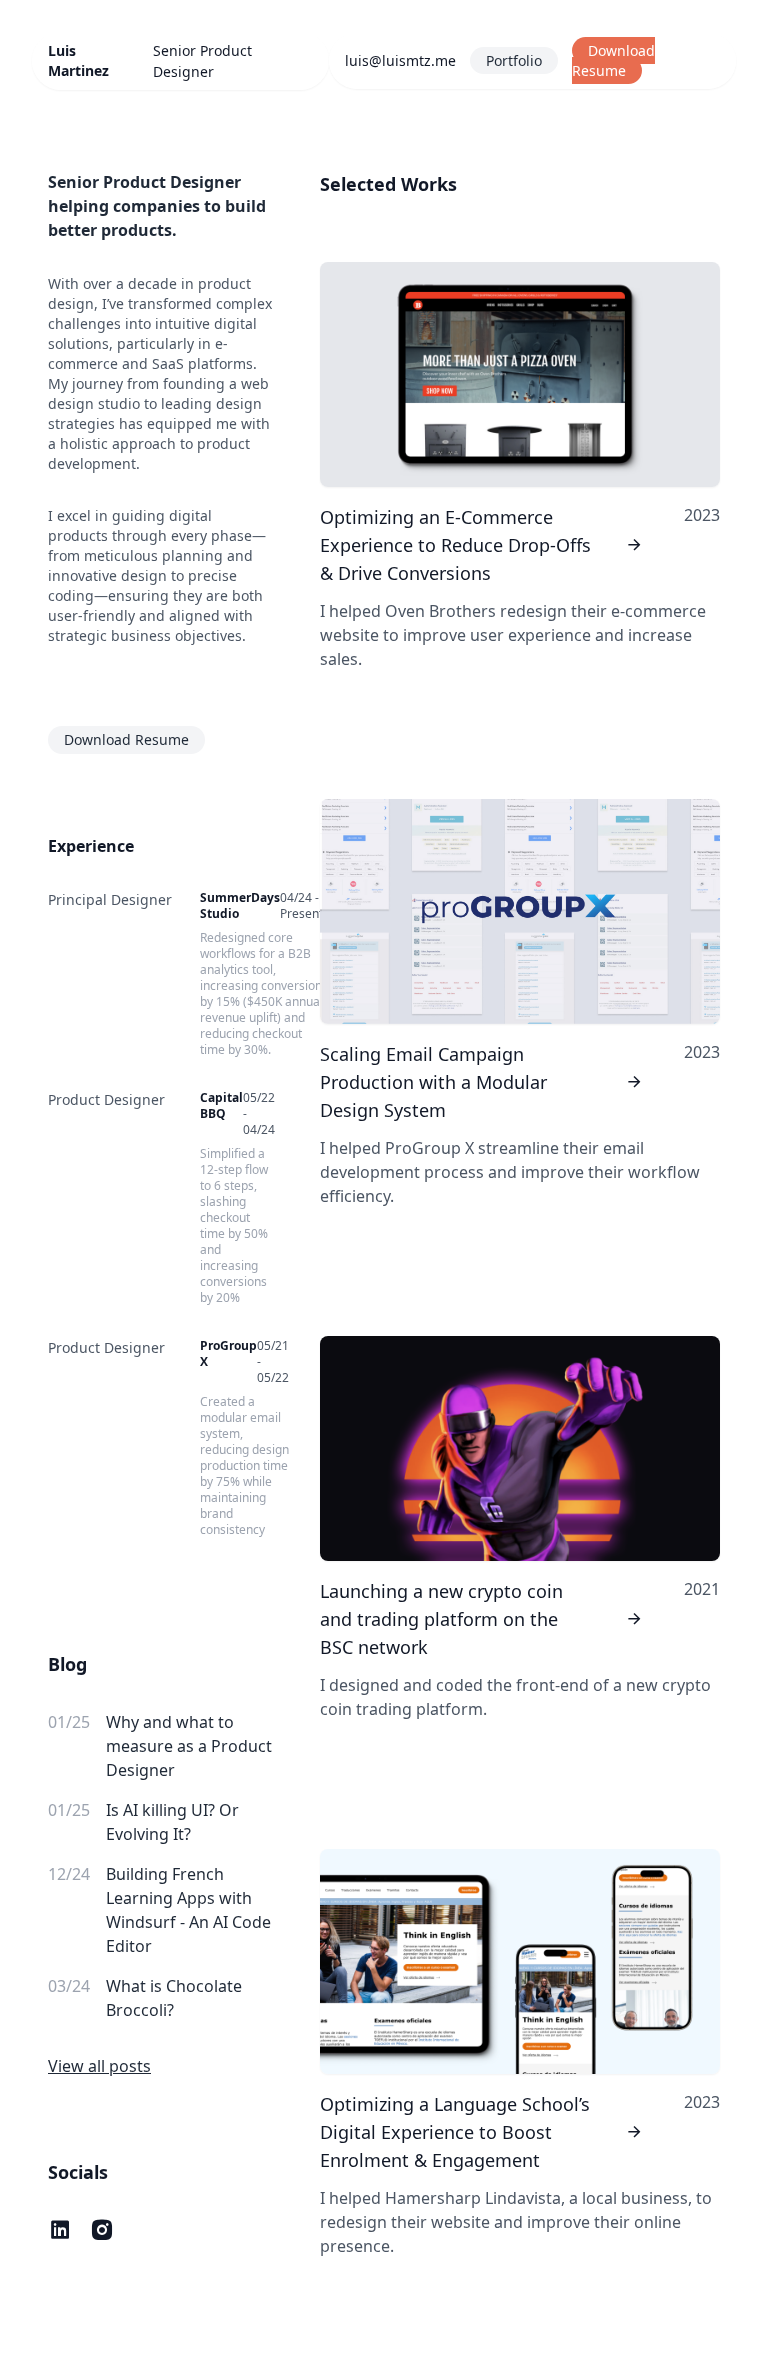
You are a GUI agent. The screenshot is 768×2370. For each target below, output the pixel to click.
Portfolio (514, 60)
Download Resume (613, 60)
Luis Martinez (78, 60)
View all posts (99, 2066)
